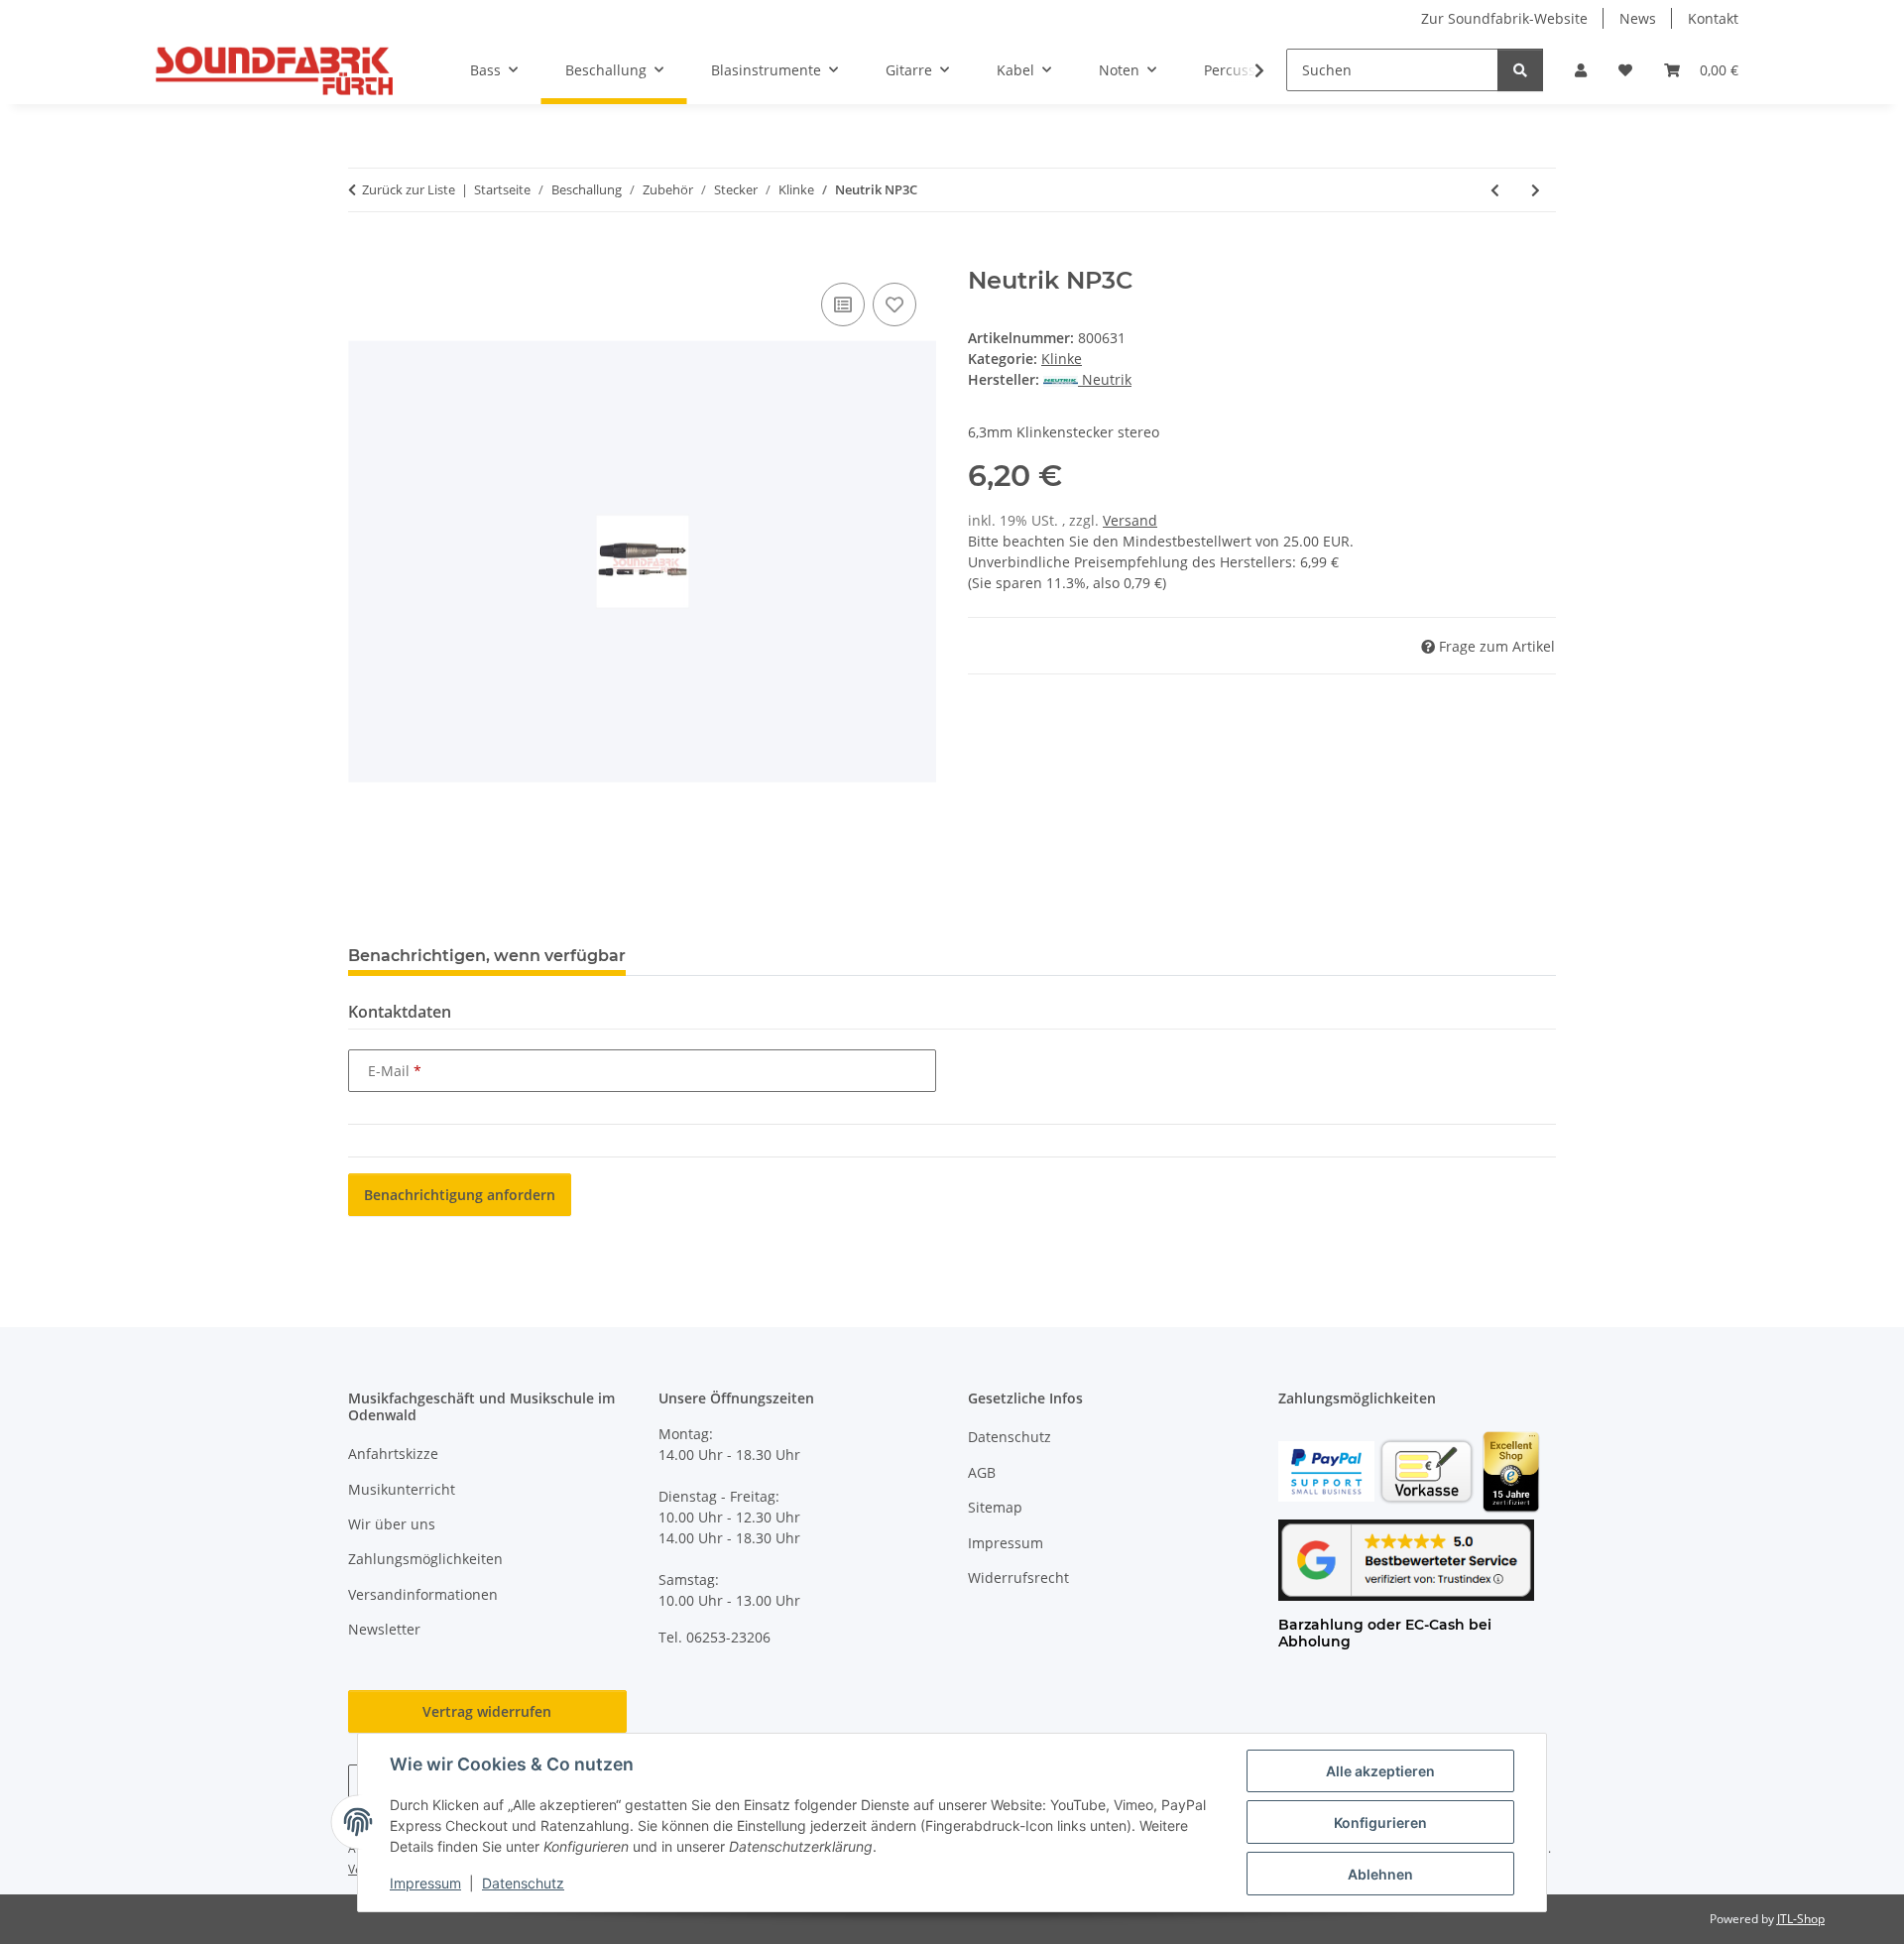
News (1638, 18)
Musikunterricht (402, 1489)
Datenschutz (523, 1883)
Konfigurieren (1380, 1822)
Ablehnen (1380, 1874)
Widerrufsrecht (1018, 1578)
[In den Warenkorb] (364, 256)
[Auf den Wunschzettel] (894, 304)
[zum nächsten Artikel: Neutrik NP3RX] (1536, 190)
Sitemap (995, 1507)
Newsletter (384, 1629)
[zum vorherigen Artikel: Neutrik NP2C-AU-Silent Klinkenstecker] (1495, 190)
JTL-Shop (1801, 1919)
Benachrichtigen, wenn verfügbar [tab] (487, 956)
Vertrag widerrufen (487, 1711)
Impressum (425, 1883)
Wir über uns (392, 1524)
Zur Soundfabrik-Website (1504, 18)
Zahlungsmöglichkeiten (425, 1559)
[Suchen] (1520, 70)
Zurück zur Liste (409, 189)
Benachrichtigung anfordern (460, 1195)
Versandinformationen (423, 1594)
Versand (1130, 520)
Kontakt (1713, 18)
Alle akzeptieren (1380, 1771)
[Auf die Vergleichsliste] (843, 304)
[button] (1581, 70)
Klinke (1062, 359)
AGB (982, 1472)
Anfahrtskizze (393, 1454)
